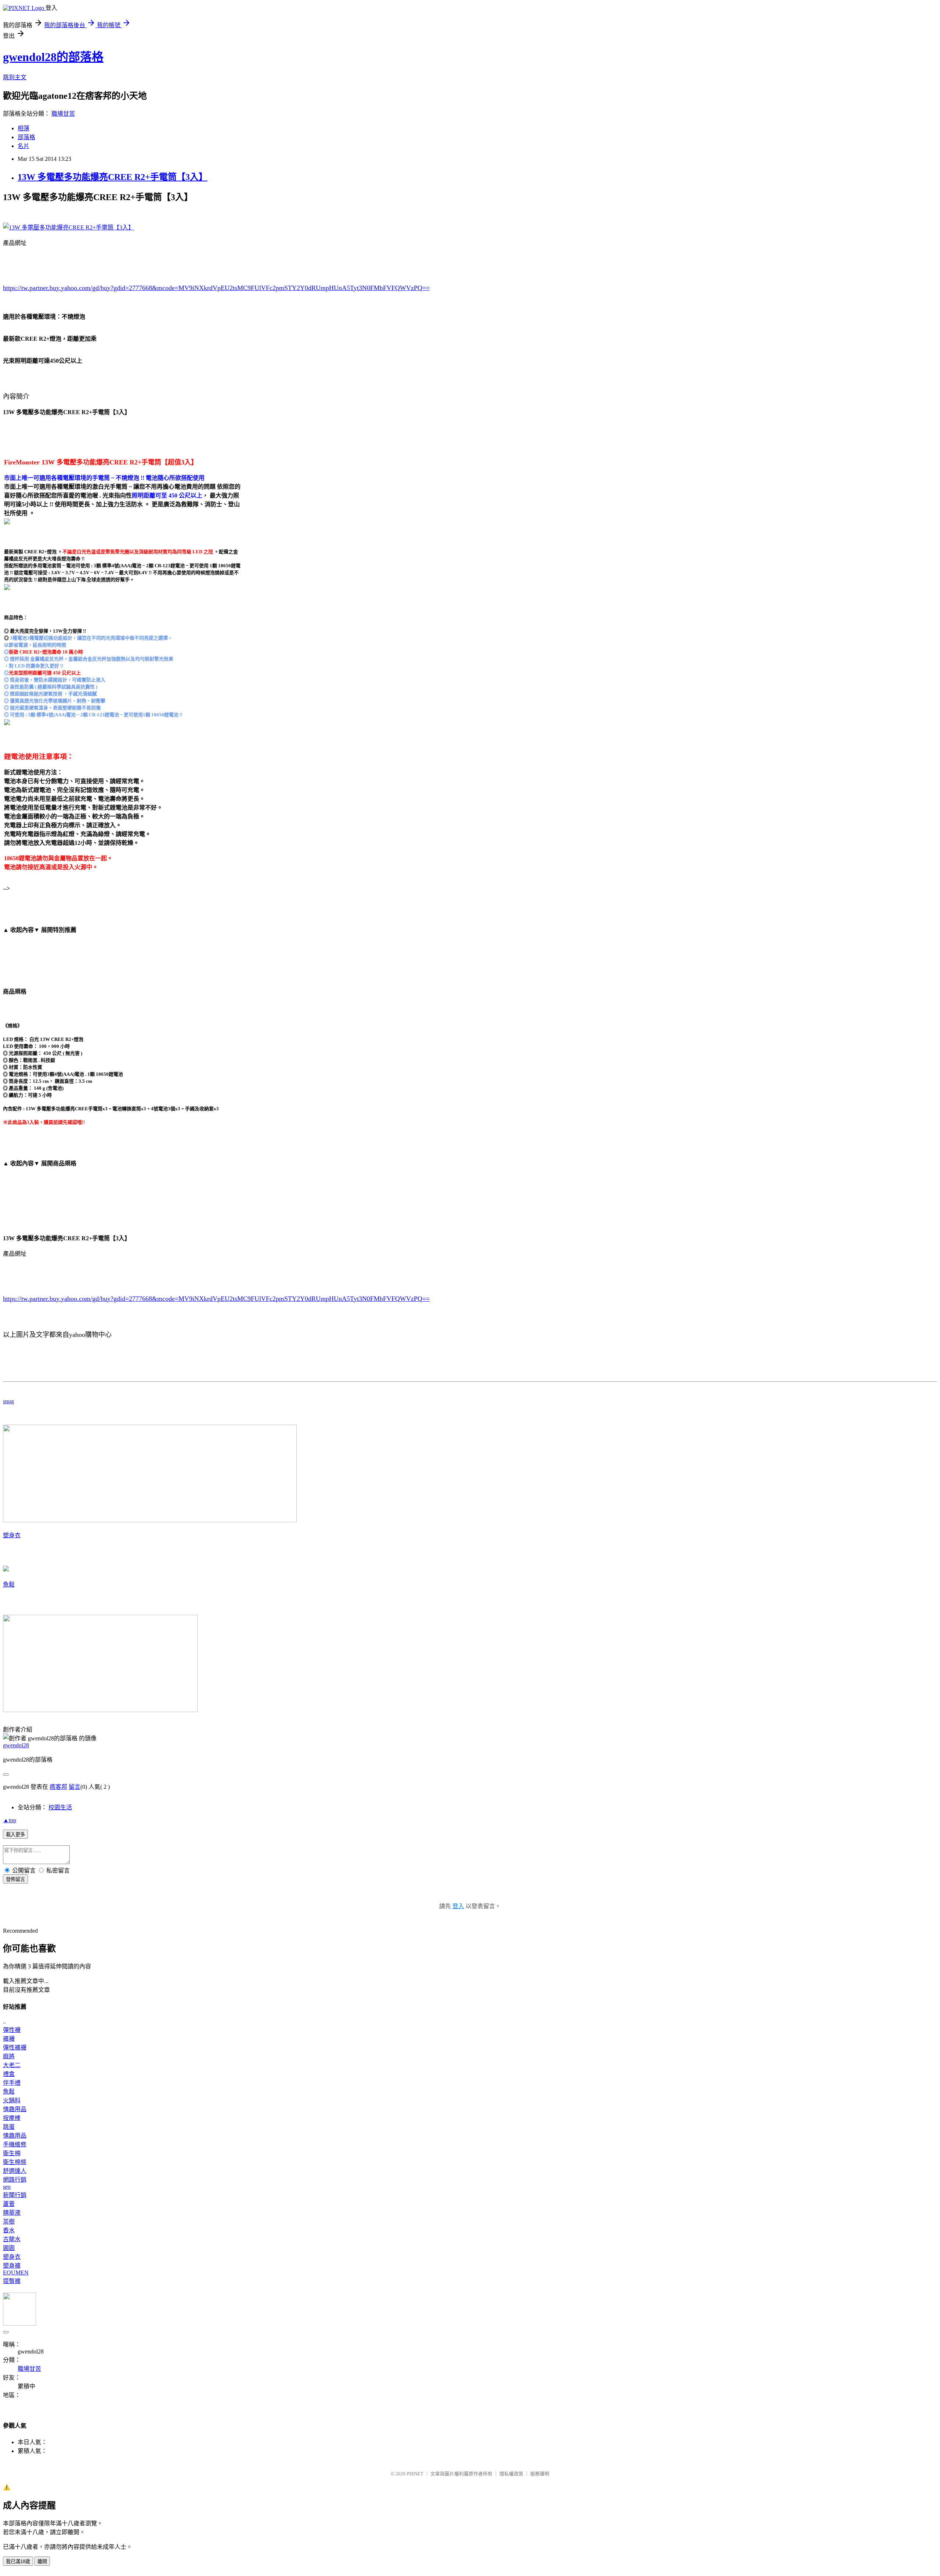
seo (7, 2187)
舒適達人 (15, 2171)
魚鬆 (9, 1584)
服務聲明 (540, 2474)
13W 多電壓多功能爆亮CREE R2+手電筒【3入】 (113, 177)
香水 (9, 2230)
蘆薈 (9, 2204)
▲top (10, 1820)
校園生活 (60, 1807)
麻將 (9, 2056)
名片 (23, 146)
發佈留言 (15, 1879)
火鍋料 (12, 2100)
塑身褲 (12, 2266)
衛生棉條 (15, 2162)
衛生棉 (12, 2153)
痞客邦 (58, 1787)
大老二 (12, 2065)
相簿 (23, 128)
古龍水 (12, 2239)
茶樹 (9, 2222)
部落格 (26, 137)
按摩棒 (12, 2118)
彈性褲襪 (15, 2047)
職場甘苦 (63, 114)
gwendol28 (16, 1745)
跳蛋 (9, 2127)
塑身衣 (12, 1535)
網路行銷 (15, 2180)
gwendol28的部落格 (53, 57)
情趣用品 (15, 2109)
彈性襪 (12, 2030)
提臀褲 (12, 2281)
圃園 (9, 2248)
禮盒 (9, 2074)
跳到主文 (15, 77)
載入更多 (15, 1835)
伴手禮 (12, 2083)
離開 (42, 2561)
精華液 (12, 2213)
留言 (75, 1787)
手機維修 (15, 2144)
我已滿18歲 (18, 2561)
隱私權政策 (511, 2474)
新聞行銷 (15, 2195)
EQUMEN (16, 2273)
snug (8, 1401)
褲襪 (9, 2039)
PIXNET (415, 2474)
